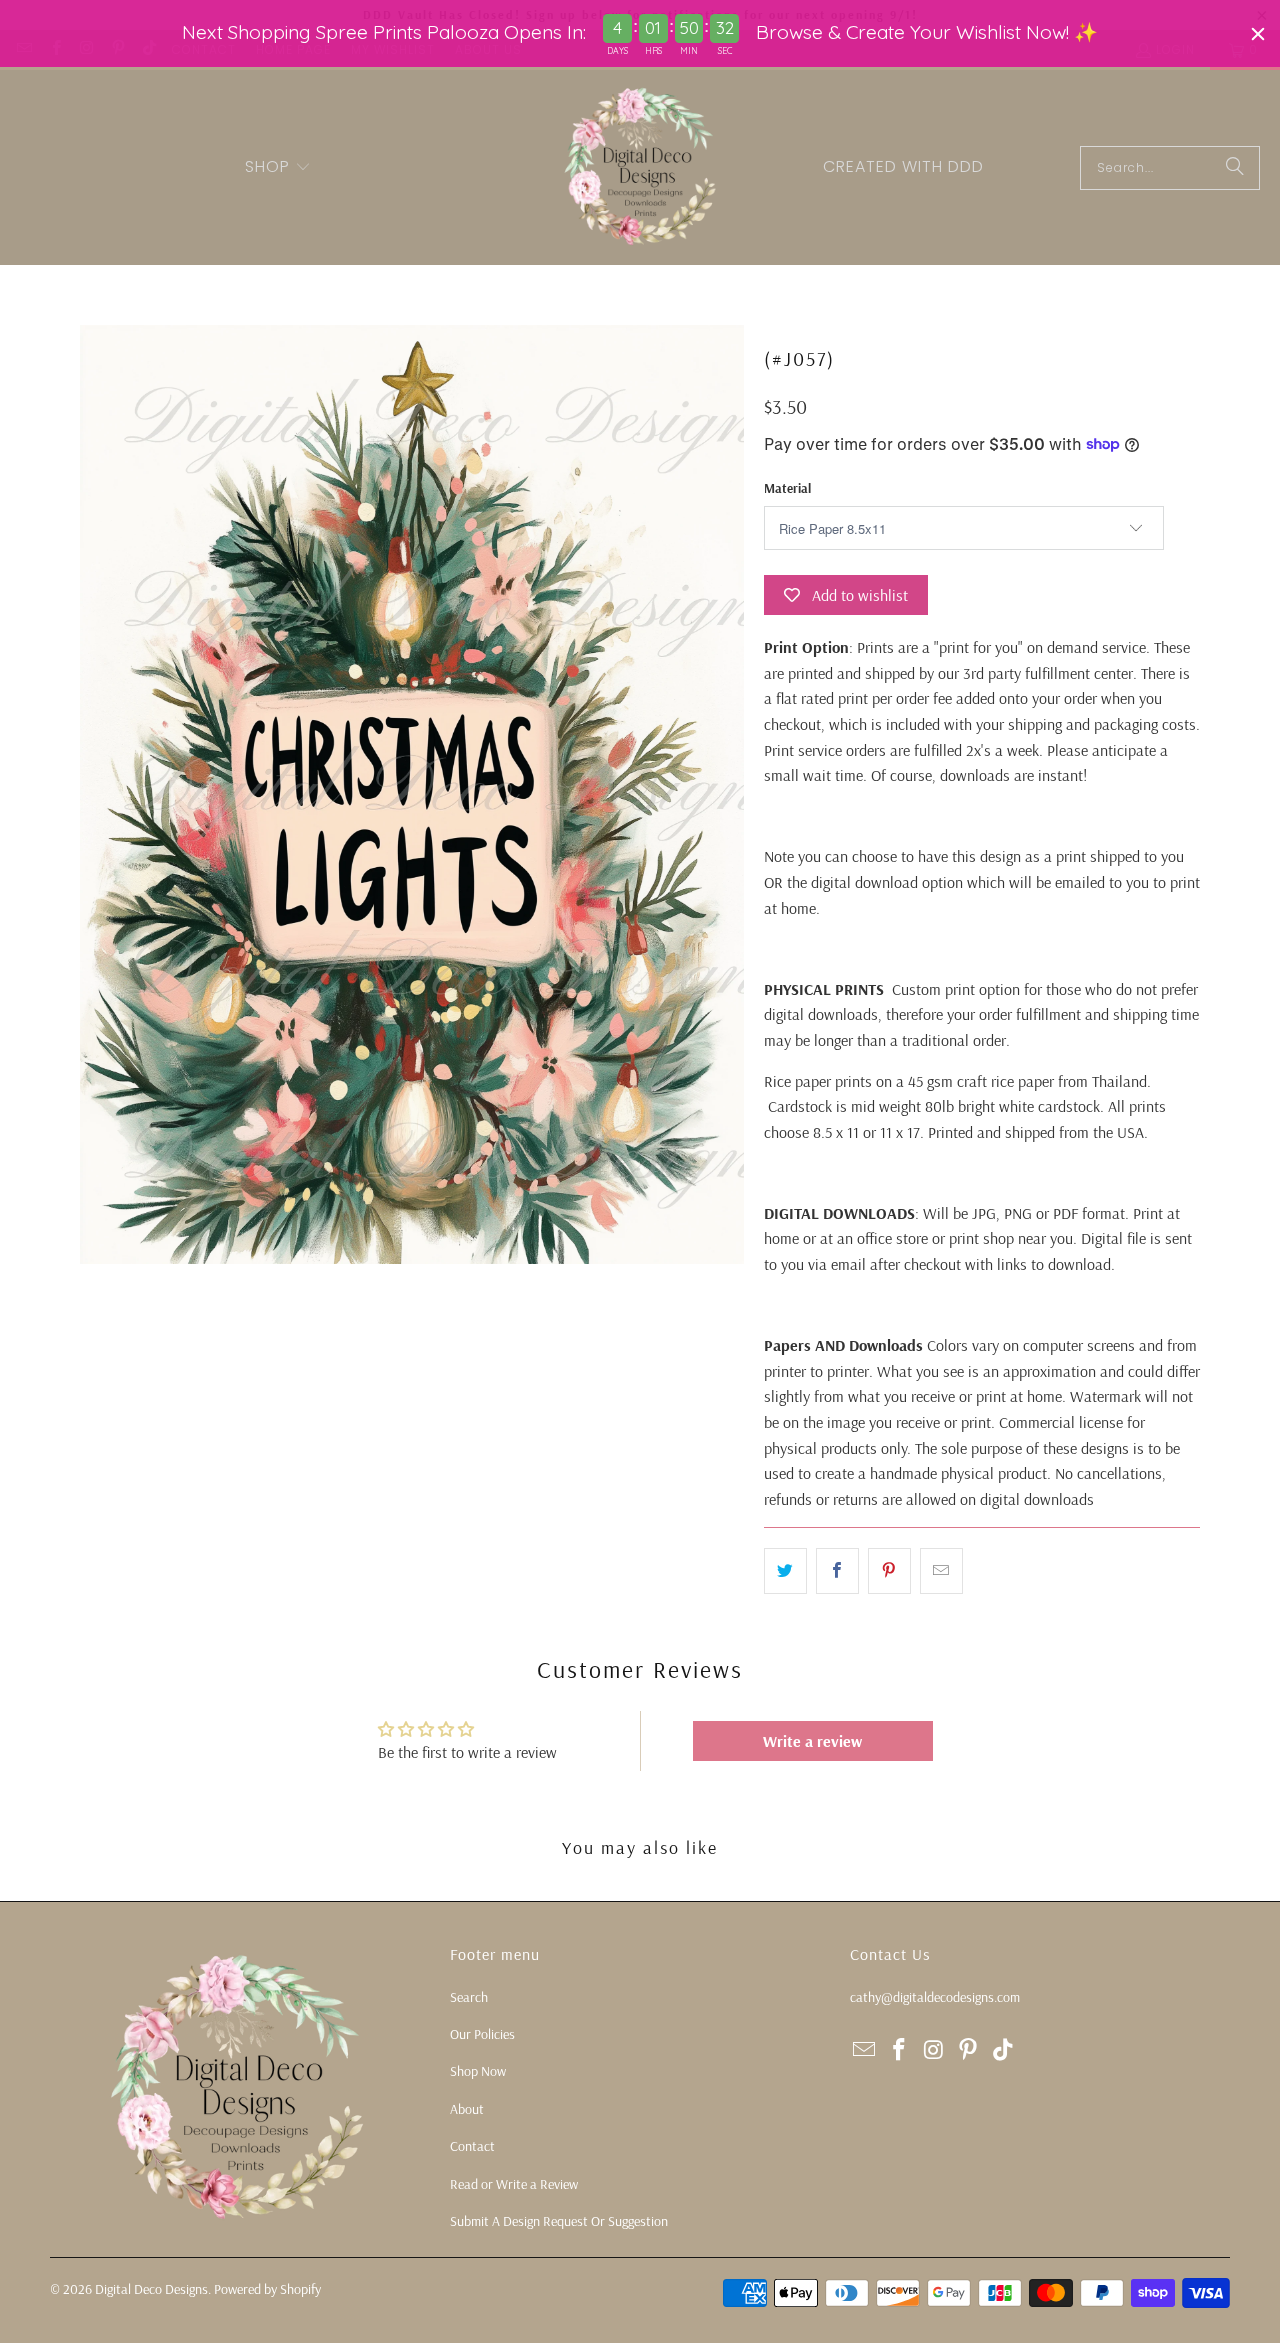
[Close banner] (1258, 34)
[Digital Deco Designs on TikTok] (1004, 2050)
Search (469, 1997)
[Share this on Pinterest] (889, 1571)
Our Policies (482, 2034)
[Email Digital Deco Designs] (865, 2050)
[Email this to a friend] (941, 1571)
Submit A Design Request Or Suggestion (559, 2221)
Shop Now (478, 2071)
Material (787, 488)
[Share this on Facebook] (837, 1571)
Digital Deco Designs (151, 2289)
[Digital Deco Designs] (642, 167)
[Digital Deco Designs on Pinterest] (969, 2050)
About (467, 2109)
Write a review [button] (812, 1741)
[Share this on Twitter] (785, 1571)
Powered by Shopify (267, 2289)
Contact (472, 2146)
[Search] (1235, 168)
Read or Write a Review (514, 2184)
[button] (278, 168)
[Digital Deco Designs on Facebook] (900, 2050)
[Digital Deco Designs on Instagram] (934, 2050)
